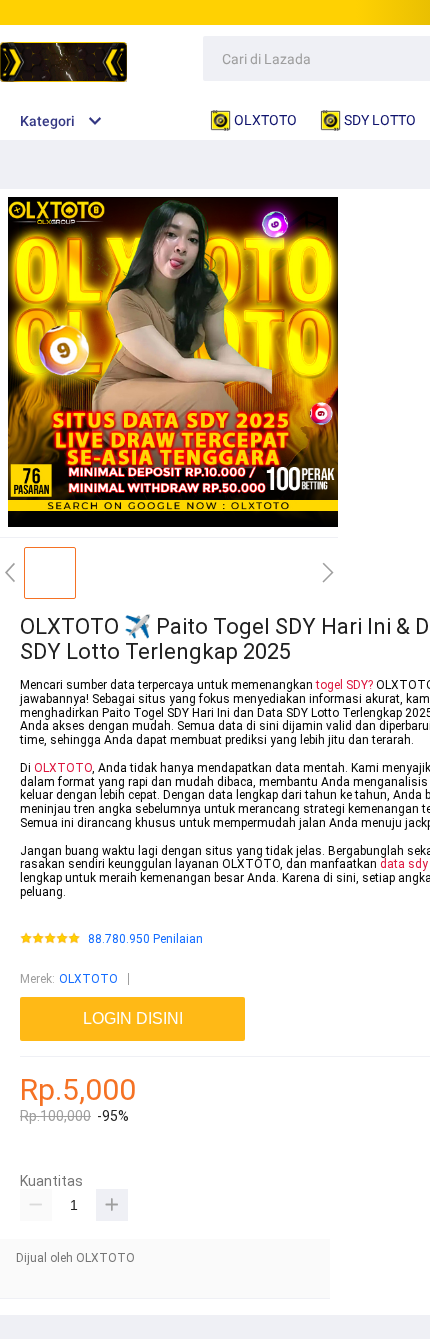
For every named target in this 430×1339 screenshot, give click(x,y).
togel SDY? (344, 685)
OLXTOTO (63, 768)
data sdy (404, 864)
